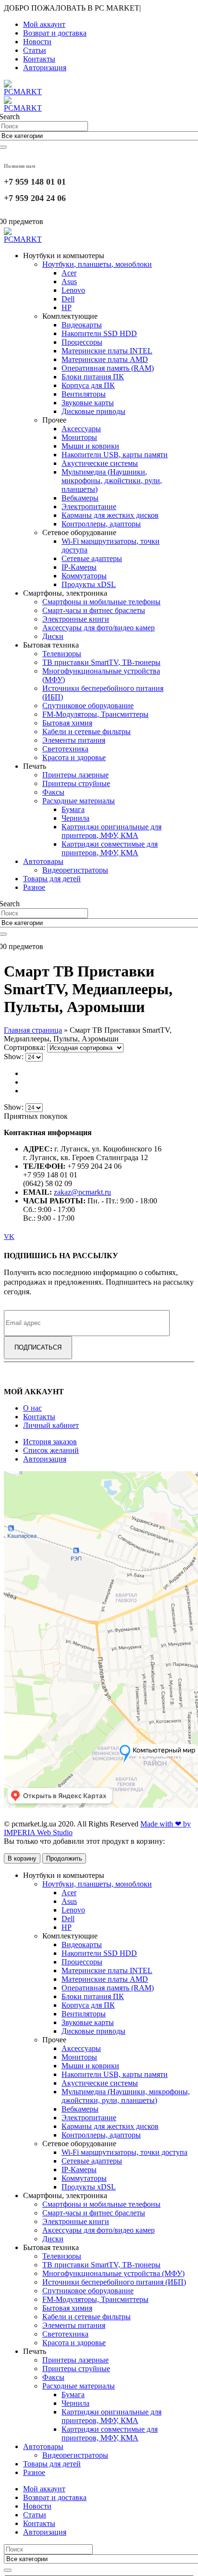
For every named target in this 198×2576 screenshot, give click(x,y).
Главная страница (33, 1030)
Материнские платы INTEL (107, 351)
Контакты (39, 59)
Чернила (75, 818)
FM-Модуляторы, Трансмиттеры (95, 714)
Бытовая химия (67, 723)
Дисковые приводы (93, 411)
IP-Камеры (79, 567)
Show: (15, 1057)
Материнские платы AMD (105, 359)
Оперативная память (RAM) (108, 368)
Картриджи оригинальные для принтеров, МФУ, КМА (111, 831)
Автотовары (43, 861)
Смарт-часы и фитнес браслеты (94, 610)
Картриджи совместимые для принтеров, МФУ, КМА (110, 848)
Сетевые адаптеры (92, 558)
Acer (69, 273)
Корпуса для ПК (88, 385)
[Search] (8, 2570)
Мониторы (79, 437)
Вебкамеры (80, 498)
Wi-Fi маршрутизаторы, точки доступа (124, 2152)
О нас (32, 1408)
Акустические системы (100, 463)
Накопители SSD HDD (99, 333)
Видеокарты (82, 325)
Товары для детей (52, 879)
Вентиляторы (84, 394)
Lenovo (73, 290)
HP (67, 307)
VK (9, 1237)
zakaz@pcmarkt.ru (82, 1192)
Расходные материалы (79, 801)
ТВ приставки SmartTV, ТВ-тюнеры (101, 662)
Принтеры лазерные (75, 775)
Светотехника (65, 749)
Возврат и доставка (55, 33)
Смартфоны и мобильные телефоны (101, 602)
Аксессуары (81, 429)
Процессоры (82, 342)
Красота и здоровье (74, 757)
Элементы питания (74, 740)
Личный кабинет (51, 1425)
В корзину (22, 1858)
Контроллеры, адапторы (101, 524)
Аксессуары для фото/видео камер (99, 628)
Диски (53, 636)
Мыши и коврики (90, 446)
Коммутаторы (84, 576)
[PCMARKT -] (23, 239)
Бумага (73, 809)
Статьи (35, 50)
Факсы (53, 792)
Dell (68, 299)
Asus (69, 281)
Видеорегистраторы (75, 870)
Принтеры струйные (76, 783)
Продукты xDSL (89, 584)
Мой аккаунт (44, 24)
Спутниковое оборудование (88, 706)
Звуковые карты (88, 403)
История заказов (50, 1442)
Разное (34, 887)
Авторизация (45, 68)
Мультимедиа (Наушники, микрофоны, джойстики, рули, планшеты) (112, 481)
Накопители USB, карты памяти (115, 455)
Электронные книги (76, 619)
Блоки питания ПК (93, 377)
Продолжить (64, 1858)
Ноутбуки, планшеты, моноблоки (97, 264)
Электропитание (89, 506)
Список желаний (51, 1450)
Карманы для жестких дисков (110, 515)
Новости (37, 42)
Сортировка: (25, 1047)
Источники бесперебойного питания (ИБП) (114, 2282)
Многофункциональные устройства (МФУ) (113, 2273)
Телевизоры (62, 654)
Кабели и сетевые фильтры (87, 732)
